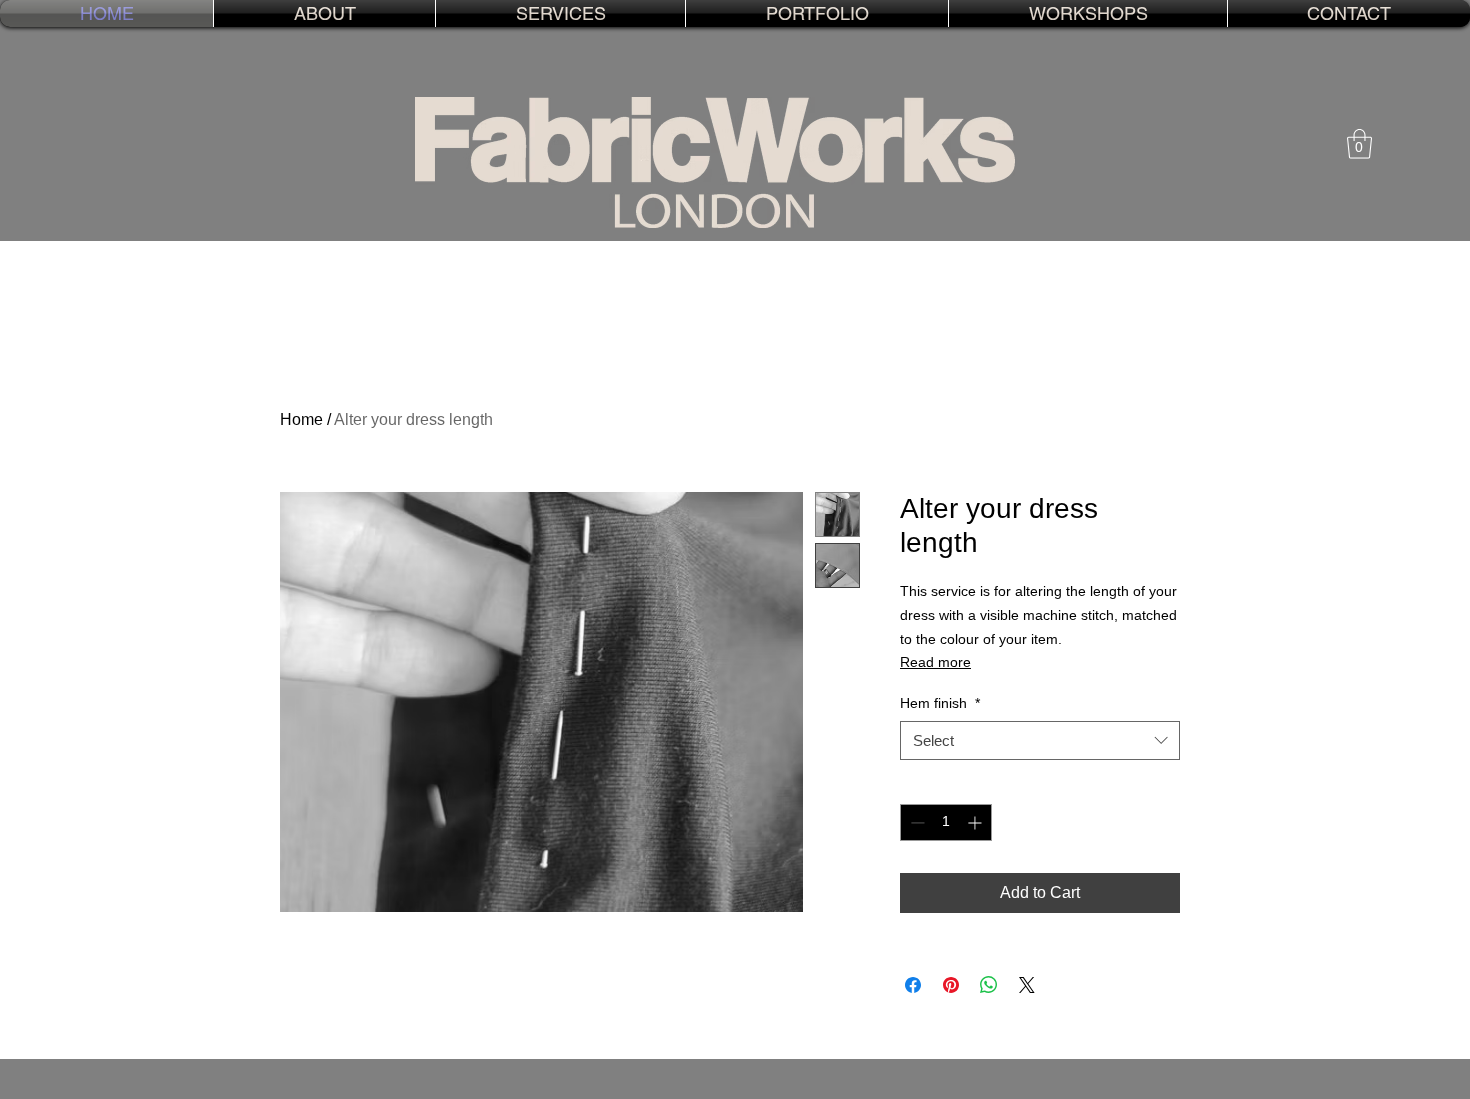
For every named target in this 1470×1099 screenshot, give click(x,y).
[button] (560, 13)
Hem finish (940, 703)
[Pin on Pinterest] (951, 985)
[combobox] (1040, 740)
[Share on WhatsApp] (989, 985)
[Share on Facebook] (913, 985)
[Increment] (976, 822)
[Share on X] (1027, 985)
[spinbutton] (946, 822)
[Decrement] (915, 822)
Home (301, 419)
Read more (935, 662)
